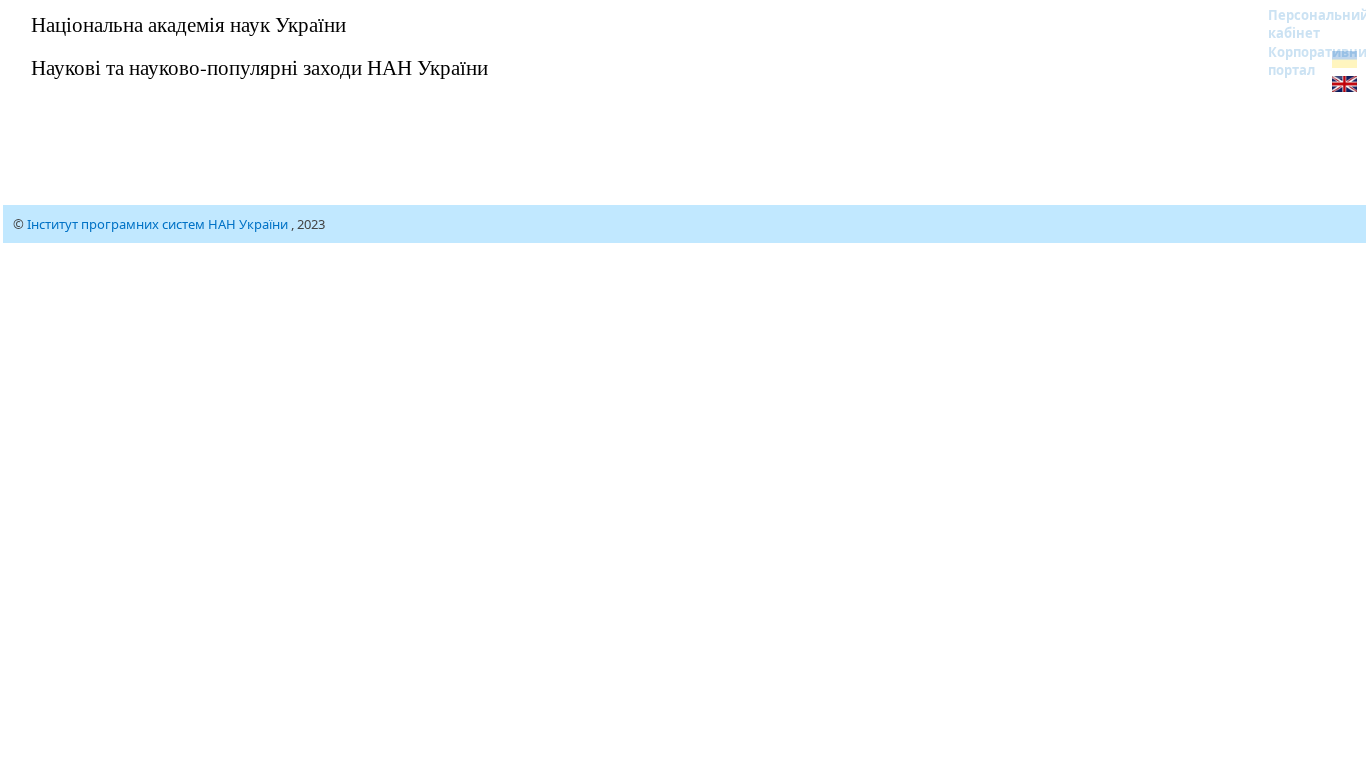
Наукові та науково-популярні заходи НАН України (259, 67)
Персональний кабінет (1305, 24)
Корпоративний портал (1305, 61)
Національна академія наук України (188, 24)
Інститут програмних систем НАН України (159, 224)
